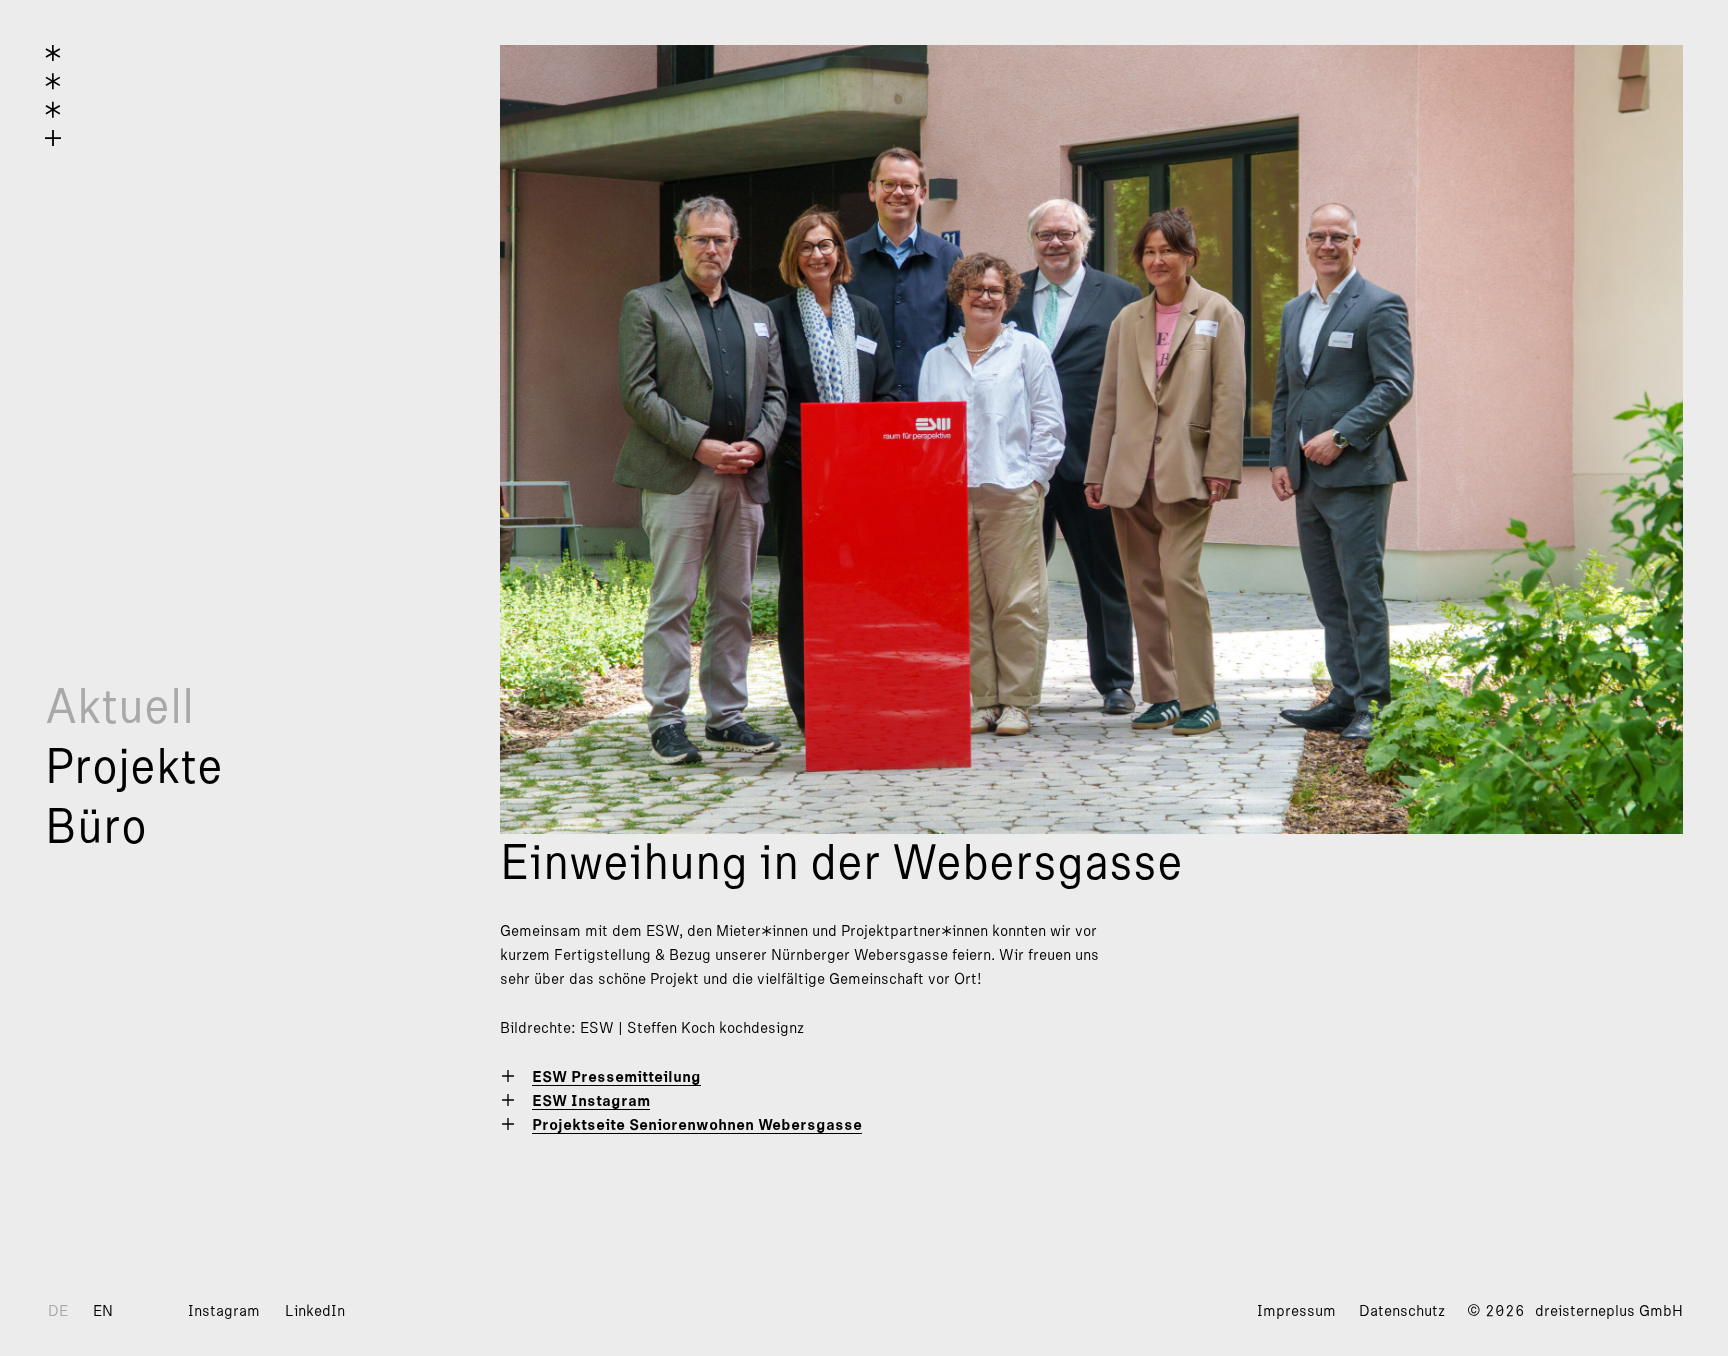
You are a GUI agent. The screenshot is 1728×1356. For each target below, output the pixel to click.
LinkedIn (315, 1311)
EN (103, 1311)
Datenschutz (1402, 1311)
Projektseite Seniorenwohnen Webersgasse (697, 1125)
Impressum (1296, 1311)
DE (58, 1311)
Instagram (224, 1311)
